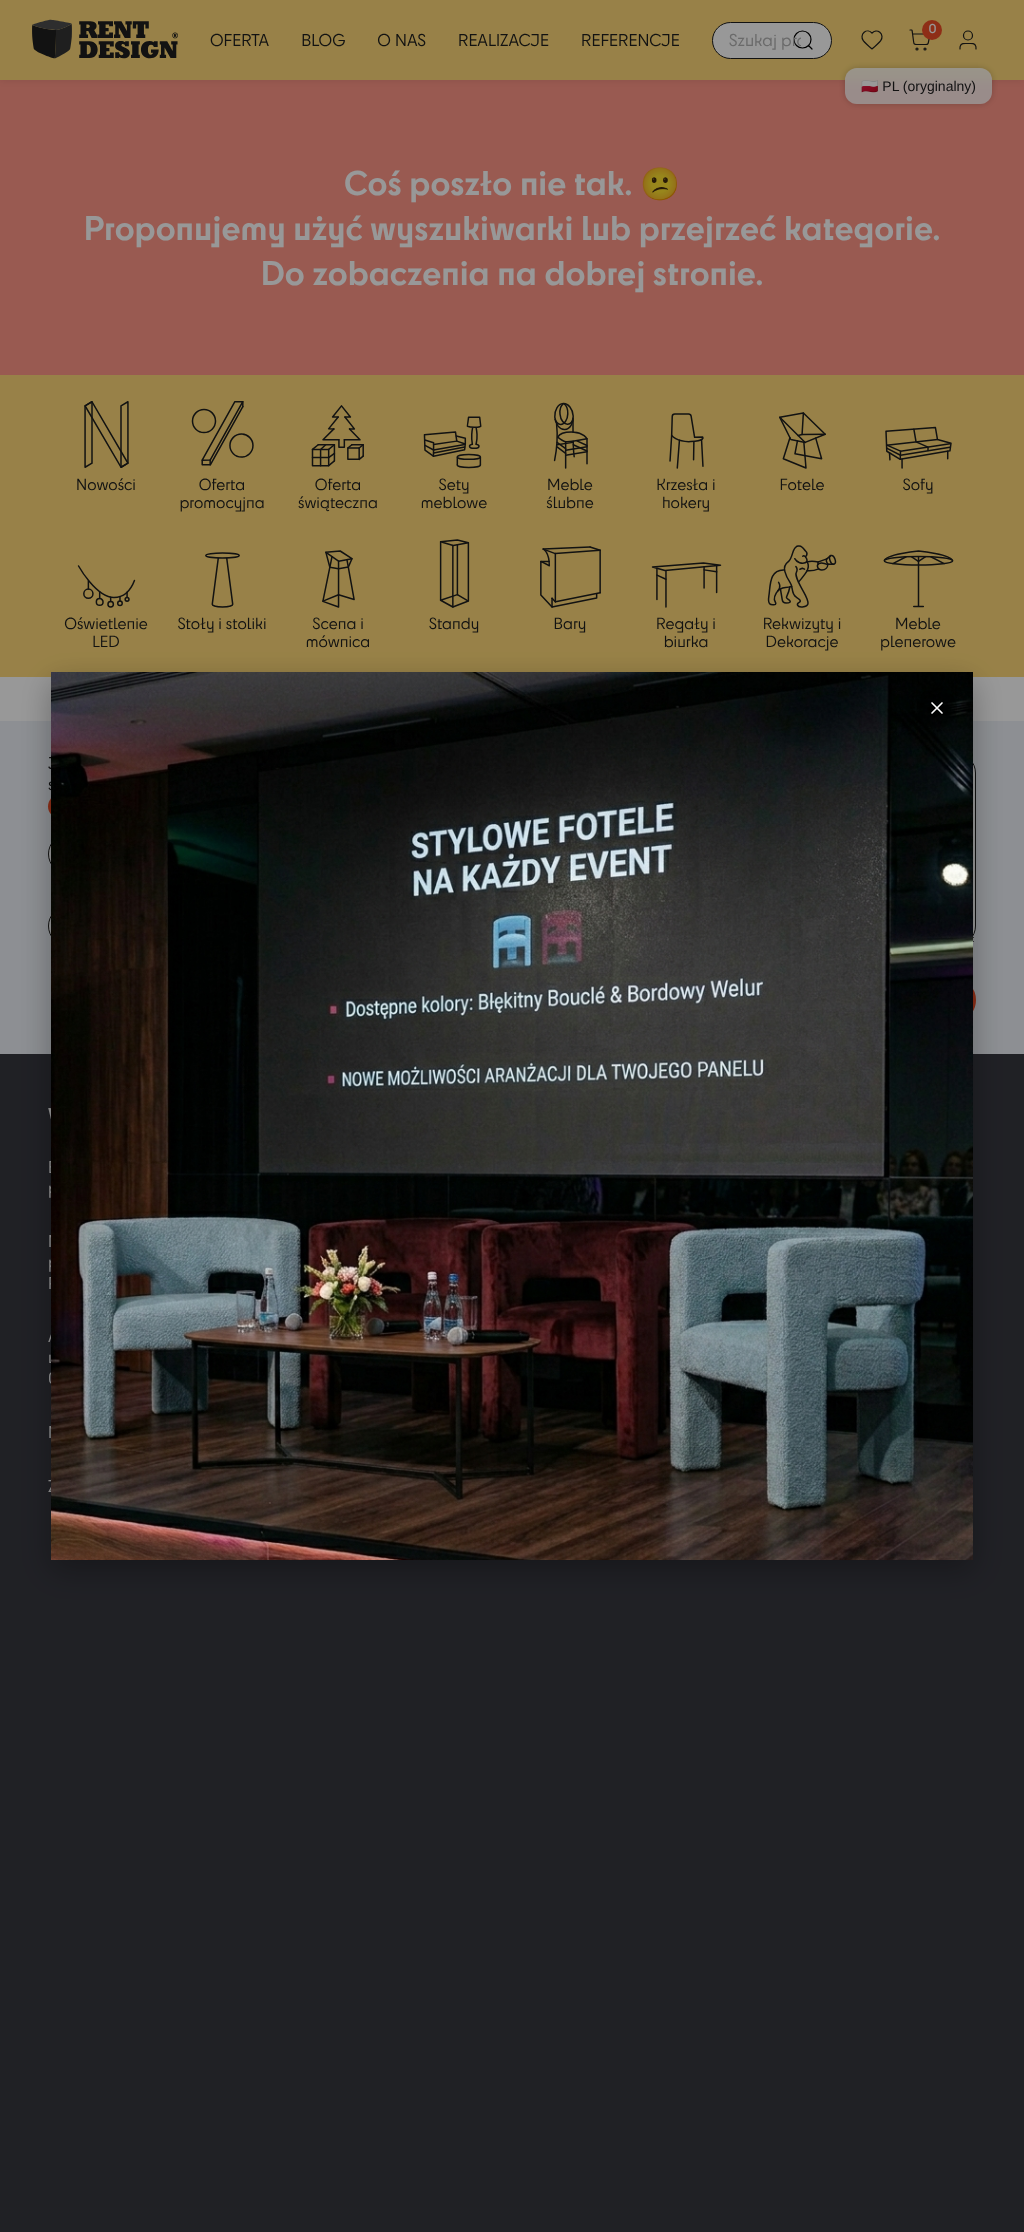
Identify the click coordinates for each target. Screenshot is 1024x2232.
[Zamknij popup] (937, 708)
